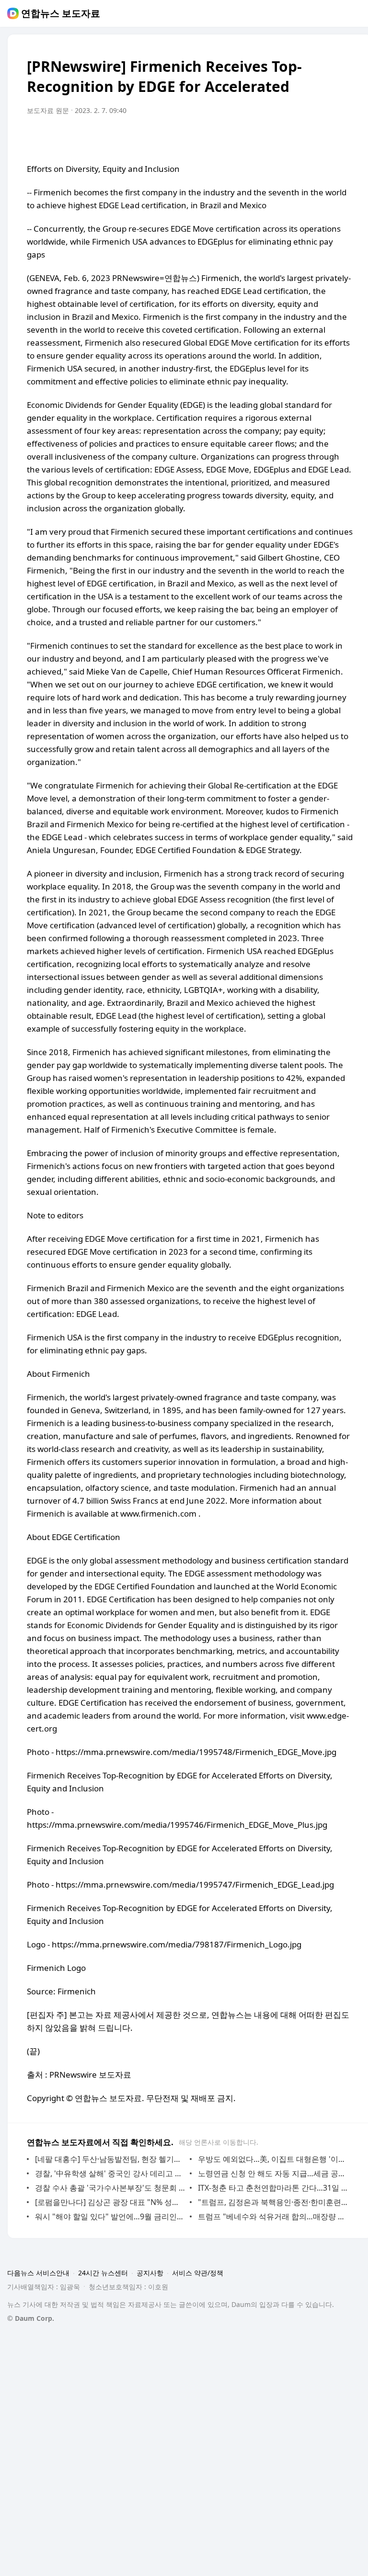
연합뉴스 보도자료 (61, 13)
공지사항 (150, 2273)
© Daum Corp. (31, 2318)
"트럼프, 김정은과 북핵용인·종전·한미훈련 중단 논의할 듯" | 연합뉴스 (273, 2202)
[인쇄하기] (343, 137)
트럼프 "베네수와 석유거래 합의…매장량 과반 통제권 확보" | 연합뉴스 (273, 2216)
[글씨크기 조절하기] (324, 137)
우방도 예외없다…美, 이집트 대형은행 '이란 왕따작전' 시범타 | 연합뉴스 (273, 2159)
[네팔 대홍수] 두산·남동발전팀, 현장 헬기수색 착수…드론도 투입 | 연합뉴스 (110, 2159)
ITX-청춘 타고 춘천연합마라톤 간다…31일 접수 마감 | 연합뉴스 (273, 2188)
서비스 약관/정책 (198, 2273)
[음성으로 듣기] (305, 137)
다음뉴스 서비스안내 (38, 2273)
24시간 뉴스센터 (103, 2273)
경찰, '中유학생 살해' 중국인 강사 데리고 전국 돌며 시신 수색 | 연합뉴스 (110, 2173)
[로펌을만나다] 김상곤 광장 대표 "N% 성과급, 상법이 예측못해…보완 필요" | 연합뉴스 (110, 2202)
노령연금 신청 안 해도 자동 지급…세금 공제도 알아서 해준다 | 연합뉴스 (273, 2173)
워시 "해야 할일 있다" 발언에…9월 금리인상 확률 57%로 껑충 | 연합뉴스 (110, 2216)
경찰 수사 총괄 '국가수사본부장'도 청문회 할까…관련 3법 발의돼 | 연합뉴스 (110, 2188)
